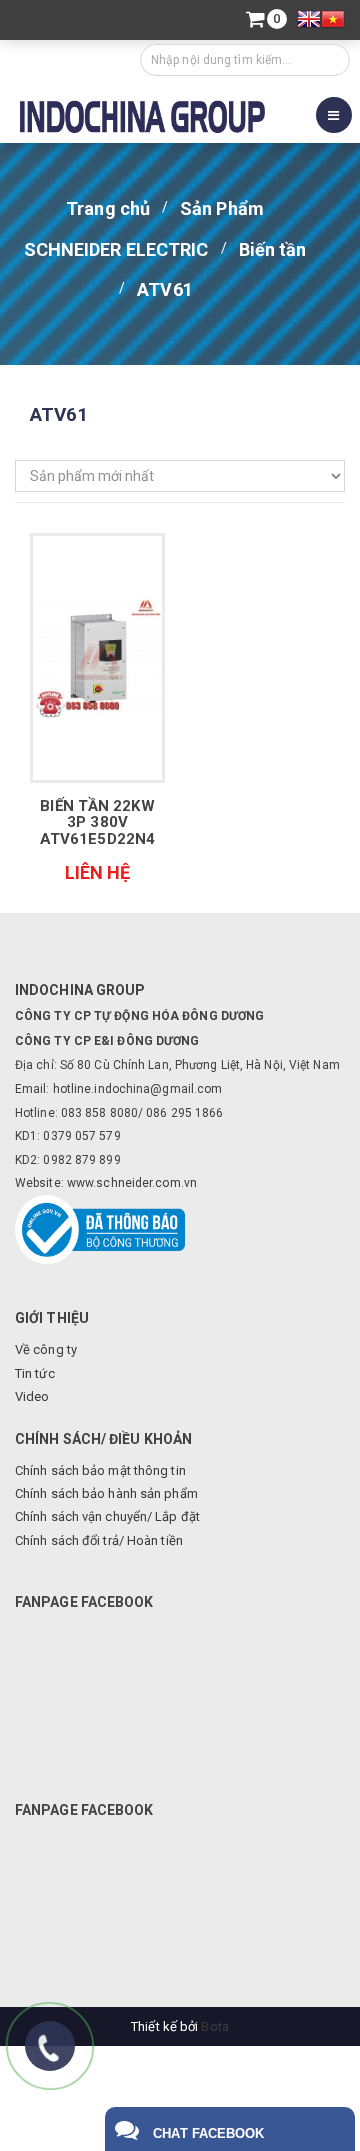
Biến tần (273, 249)
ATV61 (165, 289)
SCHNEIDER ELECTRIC (116, 249)
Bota (214, 2026)
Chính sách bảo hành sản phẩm (106, 1493)
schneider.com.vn (146, 1183)
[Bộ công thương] (100, 1228)
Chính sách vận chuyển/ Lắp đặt (107, 1516)
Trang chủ (108, 208)
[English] (309, 22)
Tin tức (35, 1373)
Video (32, 1396)
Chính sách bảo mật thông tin (100, 1470)
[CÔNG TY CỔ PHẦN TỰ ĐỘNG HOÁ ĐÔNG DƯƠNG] (142, 114)
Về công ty (46, 1349)
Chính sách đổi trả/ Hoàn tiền (99, 1540)
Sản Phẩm (222, 208)
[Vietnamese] (333, 22)
